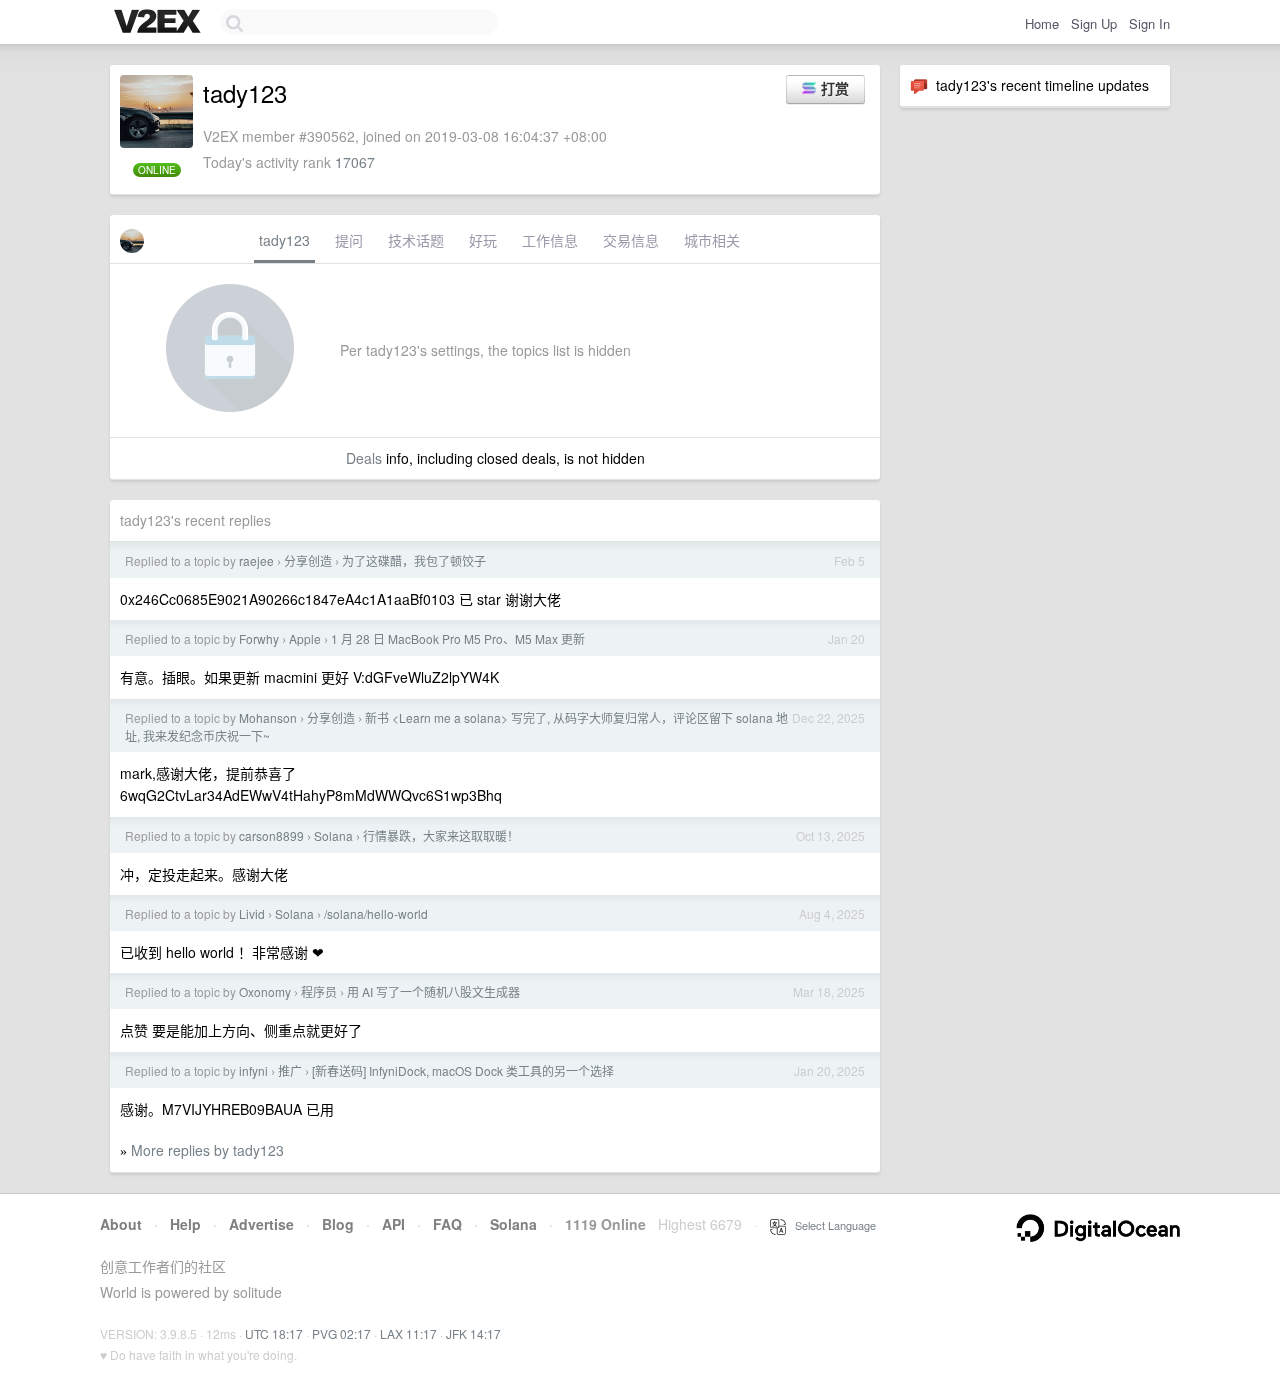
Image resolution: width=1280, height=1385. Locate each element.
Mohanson (268, 717)
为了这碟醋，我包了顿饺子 (414, 560)
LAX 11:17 (408, 1333)
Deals (364, 458)
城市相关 (712, 240)
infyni (253, 1070)
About (121, 1224)
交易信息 (631, 240)
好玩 (483, 240)
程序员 (319, 991)
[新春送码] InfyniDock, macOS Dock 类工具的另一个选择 (463, 1070)
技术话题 (416, 240)
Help (185, 1224)
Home (1042, 23)
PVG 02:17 (341, 1333)
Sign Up (1094, 23)
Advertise (261, 1224)
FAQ (447, 1224)
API (393, 1224)
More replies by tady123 (207, 1150)
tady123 (284, 240)
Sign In (1149, 23)
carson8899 (271, 835)
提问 (349, 240)
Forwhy (259, 638)
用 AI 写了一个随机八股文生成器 (433, 991)
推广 (290, 1070)
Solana (333, 835)
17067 (355, 162)
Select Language (831, 1225)
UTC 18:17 (274, 1333)
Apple (305, 638)
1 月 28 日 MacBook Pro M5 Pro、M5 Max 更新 (458, 638)
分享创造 (308, 560)
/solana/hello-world (376, 913)
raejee (256, 560)
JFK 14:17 (473, 1333)
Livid (252, 913)
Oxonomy (265, 991)
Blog (338, 1224)
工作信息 (550, 240)
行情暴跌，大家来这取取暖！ (441, 835)
